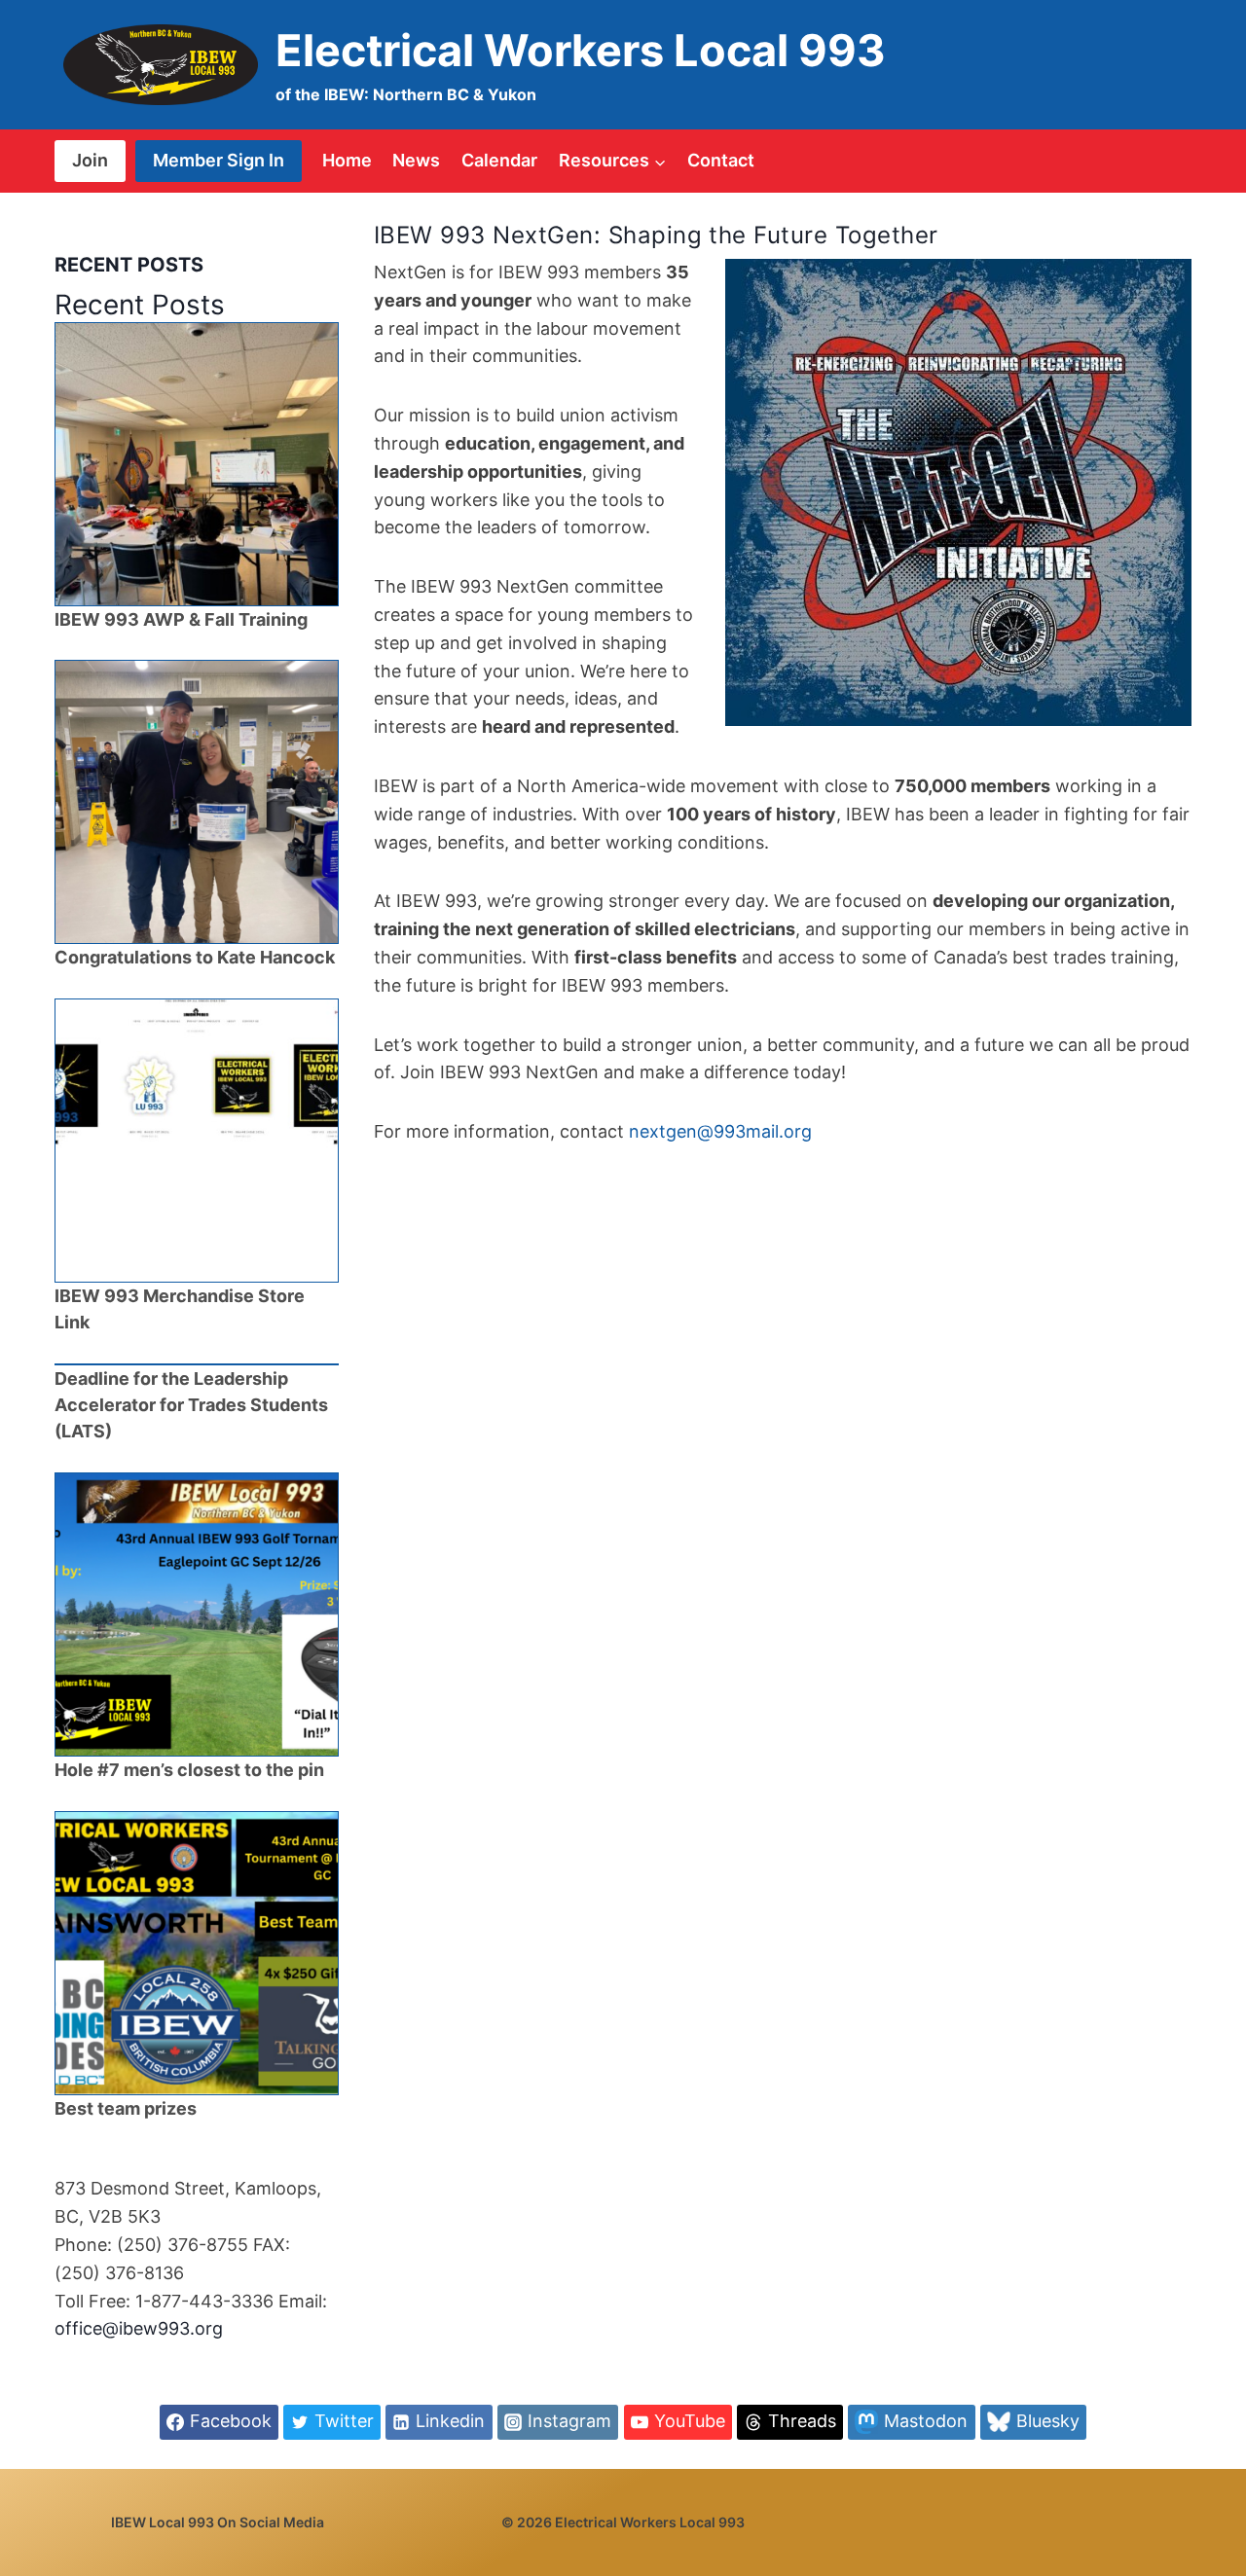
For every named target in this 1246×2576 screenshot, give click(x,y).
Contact (721, 160)
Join (90, 160)
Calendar (499, 160)
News (416, 160)
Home (347, 160)
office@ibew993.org (139, 2328)
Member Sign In (219, 160)
